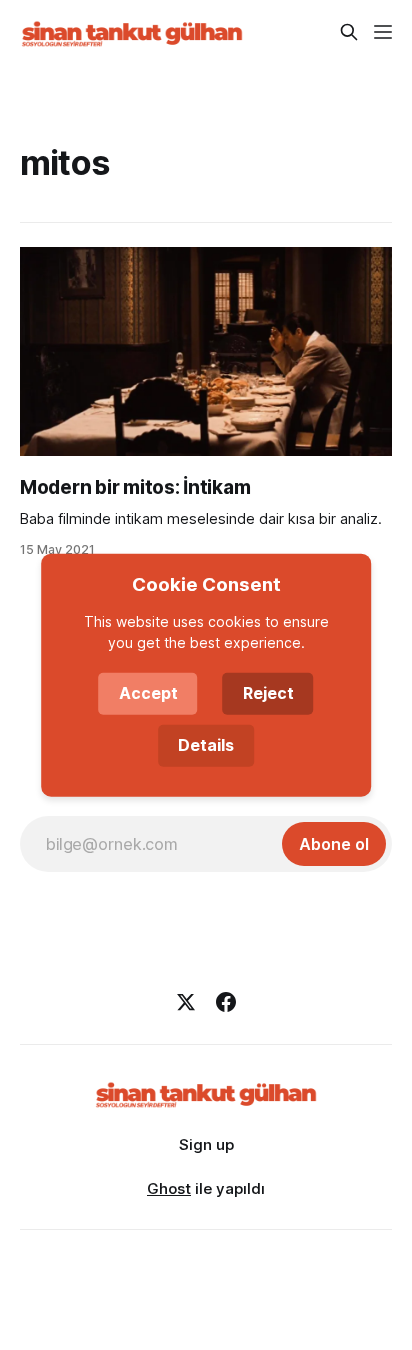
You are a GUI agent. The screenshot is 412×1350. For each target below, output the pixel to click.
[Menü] (383, 32)
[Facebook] (226, 1002)
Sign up (206, 1144)
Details (206, 745)
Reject (268, 693)
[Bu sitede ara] (349, 32)
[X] (186, 1002)
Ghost (169, 1188)
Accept (148, 693)
